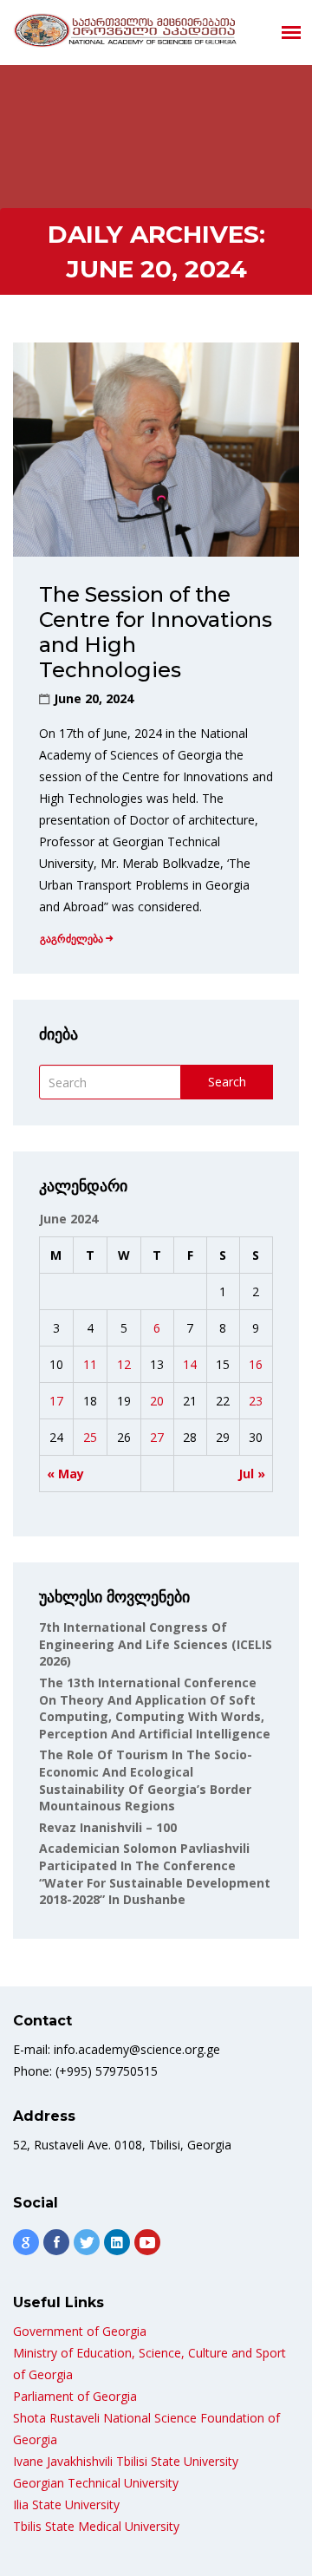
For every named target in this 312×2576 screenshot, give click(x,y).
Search (227, 1082)
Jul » (252, 1474)
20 (157, 1401)
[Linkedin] (117, 2242)
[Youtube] (147, 2242)
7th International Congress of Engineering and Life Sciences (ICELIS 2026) (156, 1644)
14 (190, 1364)
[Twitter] (87, 2242)
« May (65, 1474)
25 (90, 1437)
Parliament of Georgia (75, 2396)
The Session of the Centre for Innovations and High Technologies (156, 632)
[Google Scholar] (26, 2242)
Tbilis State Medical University (96, 2526)
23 (256, 1401)
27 (157, 1437)
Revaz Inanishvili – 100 (108, 1827)
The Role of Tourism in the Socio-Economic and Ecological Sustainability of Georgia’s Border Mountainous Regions (146, 1780)
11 (90, 1364)
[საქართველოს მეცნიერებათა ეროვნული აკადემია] (126, 30)
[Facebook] (56, 2242)
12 (124, 1364)
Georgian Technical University (96, 2483)
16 (256, 1364)
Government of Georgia (80, 2331)
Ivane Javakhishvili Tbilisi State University (126, 2461)
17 (56, 1401)
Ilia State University (66, 2504)
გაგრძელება (71, 939)
